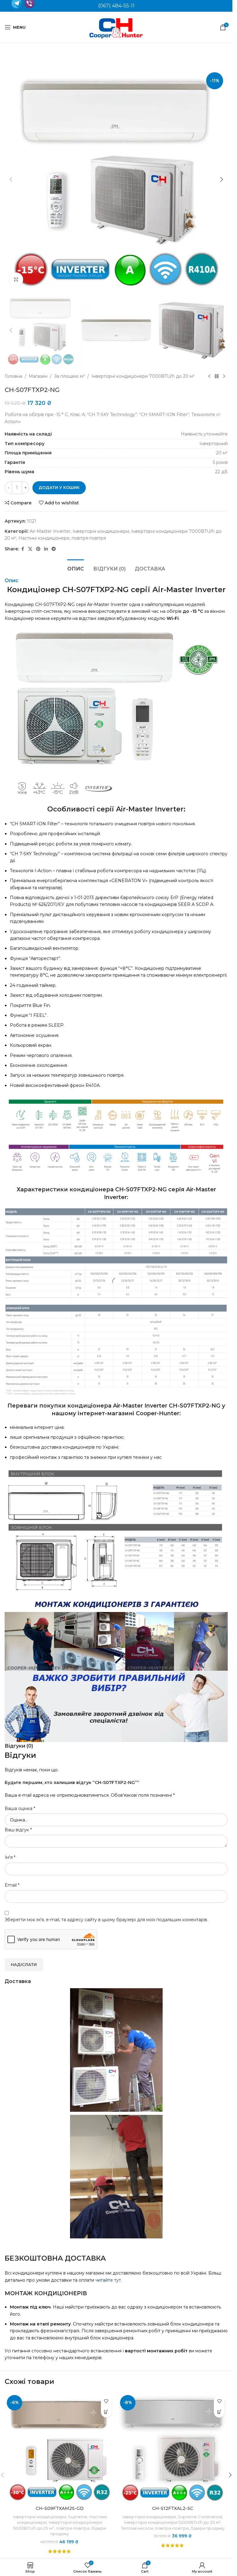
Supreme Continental (200, 2517)
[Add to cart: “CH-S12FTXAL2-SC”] (219, 2412)
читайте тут (108, 2280)
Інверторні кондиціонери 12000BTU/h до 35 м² (172, 2522)
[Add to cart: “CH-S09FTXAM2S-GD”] (106, 2412)
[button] (11, 179)
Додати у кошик (59, 487)
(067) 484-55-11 (116, 6)
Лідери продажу (208, 2528)
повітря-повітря (73, 2528)
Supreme (78, 2517)
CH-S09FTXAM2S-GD (60, 2508)
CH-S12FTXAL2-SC (173, 2508)
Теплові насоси (137, 2528)
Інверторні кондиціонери (39, 2517)
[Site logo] (116, 27)
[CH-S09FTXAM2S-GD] (60, 2448)
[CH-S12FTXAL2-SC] (173, 2448)
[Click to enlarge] (16, 279)
